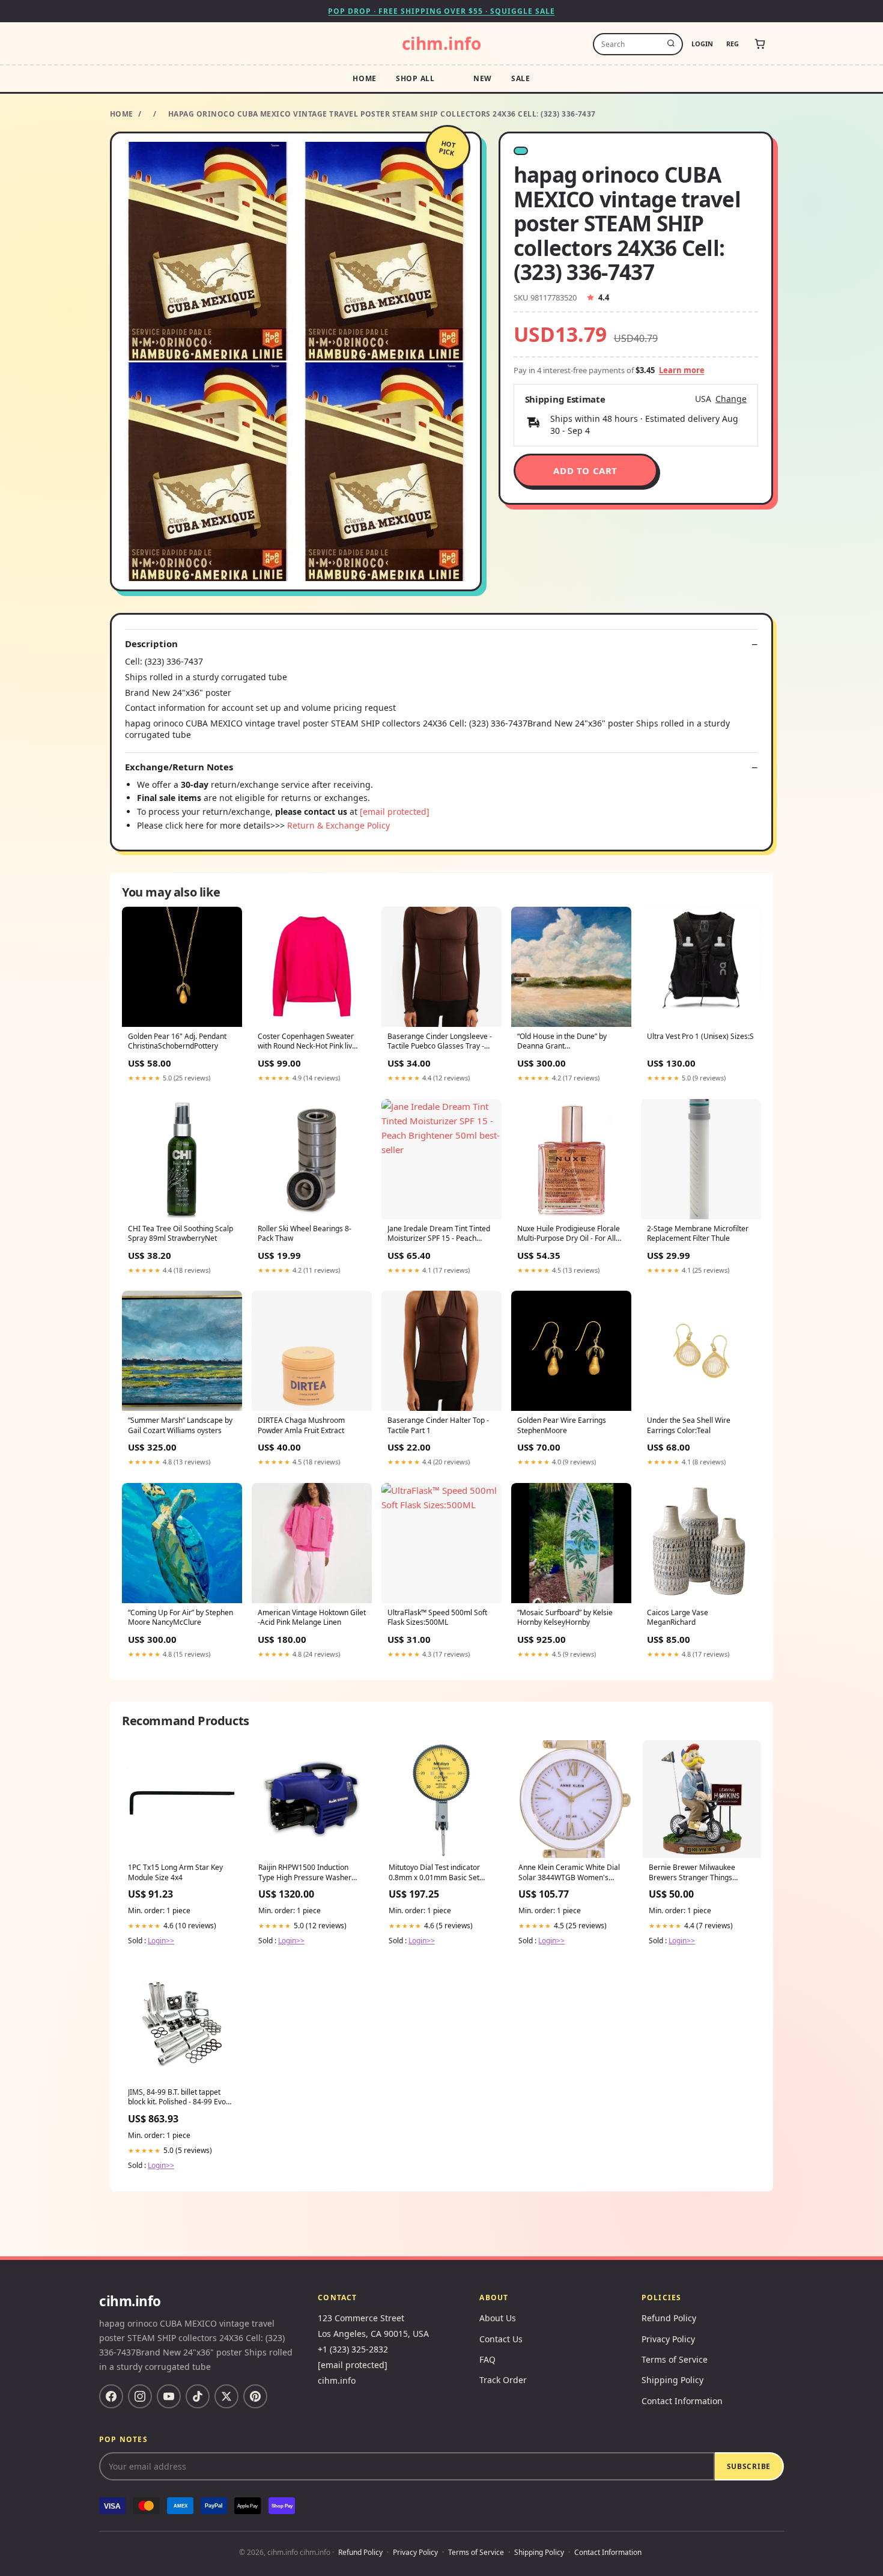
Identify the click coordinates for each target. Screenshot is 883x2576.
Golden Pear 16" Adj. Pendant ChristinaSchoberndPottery (177, 1041)
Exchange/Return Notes (179, 767)
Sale (521, 78)
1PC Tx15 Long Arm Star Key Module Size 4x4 (175, 1872)
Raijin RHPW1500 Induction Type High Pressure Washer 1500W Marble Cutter (305, 1873)
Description (151, 644)
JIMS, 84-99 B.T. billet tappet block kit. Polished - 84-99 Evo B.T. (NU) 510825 (177, 2098)
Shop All (415, 78)
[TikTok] (198, 2396)
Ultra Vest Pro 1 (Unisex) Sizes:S (700, 1037)
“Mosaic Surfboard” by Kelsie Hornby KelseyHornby (565, 1618)
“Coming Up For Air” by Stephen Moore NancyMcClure (181, 1618)
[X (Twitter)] (226, 2396)
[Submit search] (671, 44)
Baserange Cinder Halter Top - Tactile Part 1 (438, 1425)
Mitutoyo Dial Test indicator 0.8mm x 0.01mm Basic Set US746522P (434, 1873)
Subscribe (749, 2466)
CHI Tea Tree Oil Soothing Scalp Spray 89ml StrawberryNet (181, 1234)
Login (702, 44)
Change (731, 399)
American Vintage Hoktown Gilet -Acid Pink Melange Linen (312, 1618)
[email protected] (395, 811)
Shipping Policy (672, 2380)
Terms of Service (675, 2359)
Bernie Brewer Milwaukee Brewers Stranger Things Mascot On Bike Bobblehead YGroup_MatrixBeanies (696, 1873)
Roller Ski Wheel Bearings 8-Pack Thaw (305, 1234)
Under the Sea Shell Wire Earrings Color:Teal (689, 1425)
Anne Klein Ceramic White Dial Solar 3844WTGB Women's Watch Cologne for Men (569, 1873)
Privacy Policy (668, 2339)
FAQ (487, 2359)
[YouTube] (169, 2396)
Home (365, 78)
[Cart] (760, 44)
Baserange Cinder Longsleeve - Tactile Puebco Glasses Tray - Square (440, 1042)
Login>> (161, 1941)
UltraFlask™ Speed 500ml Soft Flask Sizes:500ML (437, 1618)
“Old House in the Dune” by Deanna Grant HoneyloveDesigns (562, 1042)
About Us (498, 2318)
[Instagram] (140, 2396)
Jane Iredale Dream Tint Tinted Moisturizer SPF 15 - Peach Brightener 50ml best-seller (439, 1234)
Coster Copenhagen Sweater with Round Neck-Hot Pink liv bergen (306, 1042)
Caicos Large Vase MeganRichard (678, 1618)
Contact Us (501, 2339)
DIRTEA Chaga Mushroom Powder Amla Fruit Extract (301, 1425)
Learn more (682, 370)
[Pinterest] (255, 2396)
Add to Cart (585, 470)
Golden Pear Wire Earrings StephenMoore (562, 1425)
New (483, 78)
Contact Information (682, 2401)
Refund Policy (669, 2318)
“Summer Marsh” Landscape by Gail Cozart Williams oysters (180, 1425)
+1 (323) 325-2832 (353, 2349)
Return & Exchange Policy (338, 825)
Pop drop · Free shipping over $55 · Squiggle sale (441, 11)
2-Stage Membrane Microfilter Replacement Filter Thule (698, 1234)
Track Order (503, 2380)
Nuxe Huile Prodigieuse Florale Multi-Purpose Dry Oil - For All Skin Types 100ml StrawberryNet (569, 1234)
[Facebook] (111, 2396)
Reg (733, 44)
